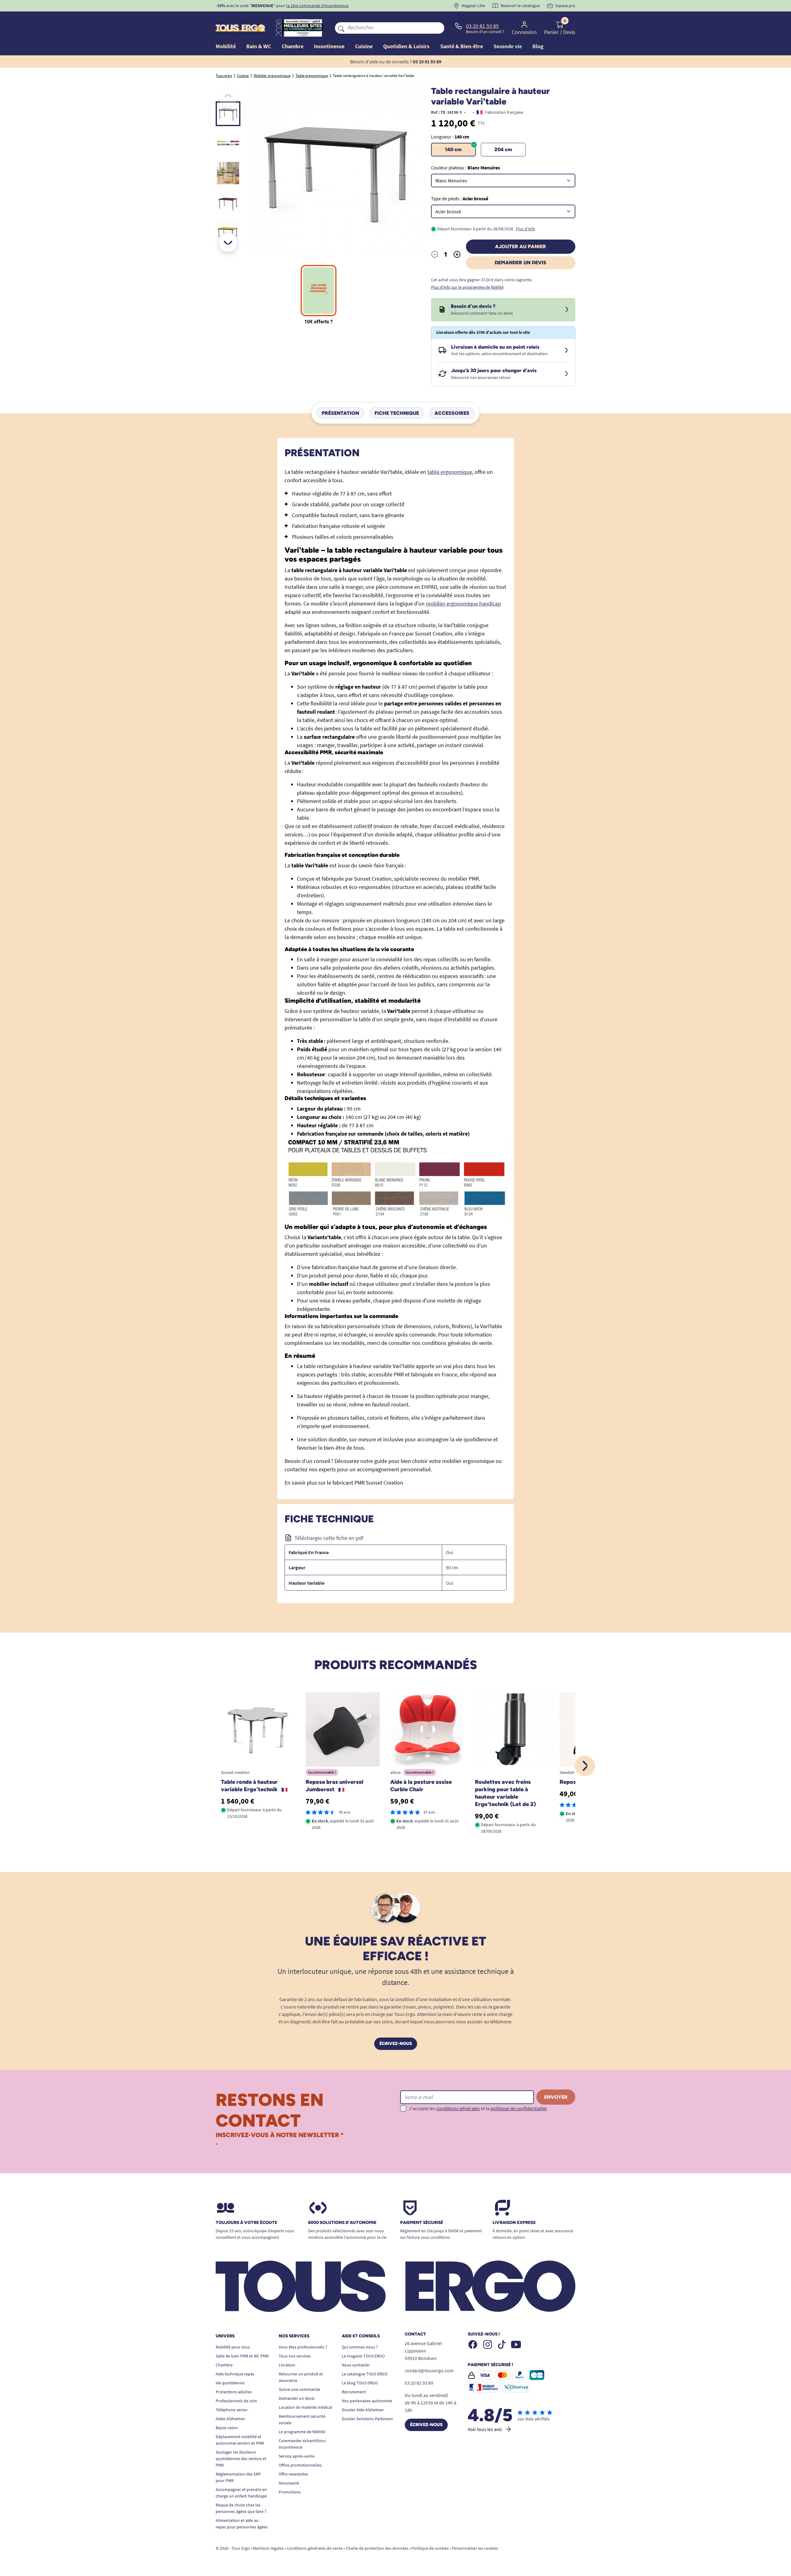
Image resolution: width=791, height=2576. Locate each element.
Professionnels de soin (236, 2401)
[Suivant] (228, 242)
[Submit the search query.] (341, 28)
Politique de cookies (430, 2548)
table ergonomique (450, 472)
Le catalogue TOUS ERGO (365, 2374)
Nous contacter (356, 2365)
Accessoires (452, 413)
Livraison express (514, 2223)
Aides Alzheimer (230, 2419)
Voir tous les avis (485, 2429)
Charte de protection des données (377, 2548)
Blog (538, 46)
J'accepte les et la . (478, 2108)
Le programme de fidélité (302, 2432)
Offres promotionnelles (300, 2465)
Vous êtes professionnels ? (303, 2347)
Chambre (224, 2365)
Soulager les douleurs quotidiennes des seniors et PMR (241, 2459)
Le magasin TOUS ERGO (363, 2356)
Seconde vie (508, 46)
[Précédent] (228, 96)
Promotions (290, 2492)
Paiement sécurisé (422, 2223)
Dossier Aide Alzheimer (363, 2410)
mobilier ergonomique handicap (463, 604)
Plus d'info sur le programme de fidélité (467, 287)
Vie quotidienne (230, 2383)
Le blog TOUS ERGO (360, 2383)
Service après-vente (297, 2456)
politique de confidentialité (518, 2108)
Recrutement (354, 2392)
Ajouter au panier (520, 247)
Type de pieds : (460, 198)
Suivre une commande (299, 2389)
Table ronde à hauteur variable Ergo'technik (250, 1786)
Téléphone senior (232, 2410)
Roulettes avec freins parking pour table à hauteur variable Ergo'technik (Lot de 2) (505, 1793)
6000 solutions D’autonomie (342, 2223)
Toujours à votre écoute (246, 2223)
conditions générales (458, 2108)
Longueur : (450, 137)
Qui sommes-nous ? (360, 2347)
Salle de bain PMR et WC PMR (242, 2356)
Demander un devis (520, 263)
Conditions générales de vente (315, 2548)
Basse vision (227, 2428)
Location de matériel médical (305, 2407)
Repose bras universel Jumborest (334, 1786)
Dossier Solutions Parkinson (367, 2419)
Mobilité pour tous (233, 2347)
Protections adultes (234, 2392)
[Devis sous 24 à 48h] (567, 310)
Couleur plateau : (465, 168)
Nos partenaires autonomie (367, 2401)
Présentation (340, 413)
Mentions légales (268, 2548)
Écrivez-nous (396, 2044)
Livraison (287, 2365)
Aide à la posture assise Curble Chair (421, 1786)
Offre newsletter (294, 2474)
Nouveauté (289, 2483)
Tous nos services (295, 2356)
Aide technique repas (235, 2374)
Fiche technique (397, 413)
